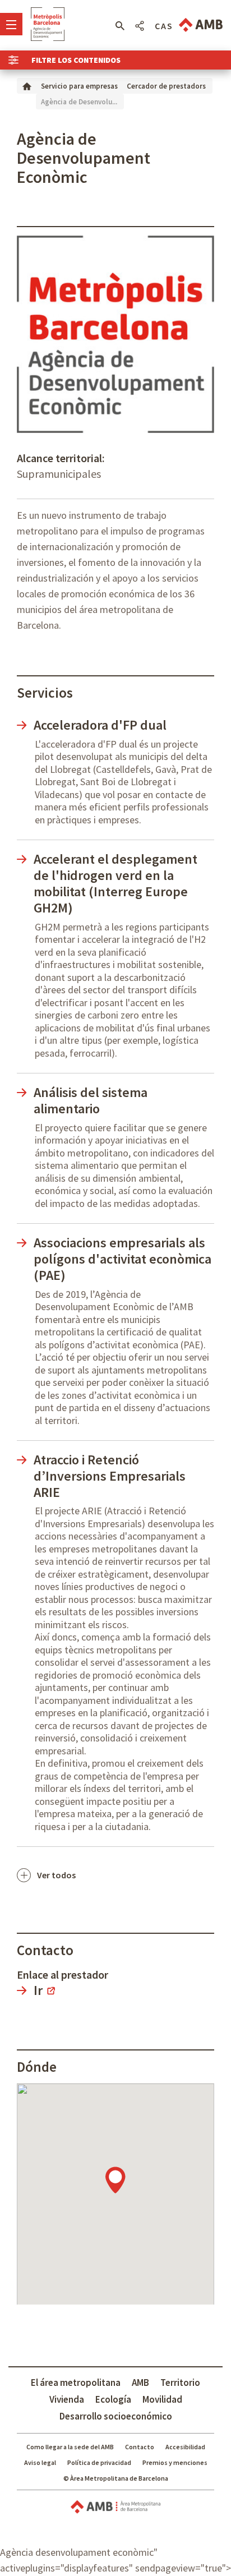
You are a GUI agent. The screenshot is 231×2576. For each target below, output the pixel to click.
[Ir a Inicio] (27, 86)
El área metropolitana (76, 2383)
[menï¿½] (11, 24)
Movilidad (162, 2399)
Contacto (140, 2447)
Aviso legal (40, 2462)
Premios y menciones (175, 2462)
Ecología (113, 2399)
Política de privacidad (99, 2462)
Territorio (180, 2383)
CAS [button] (164, 26)
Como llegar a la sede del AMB (70, 2447)
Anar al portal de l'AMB (201, 25)
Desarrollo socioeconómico (116, 2416)
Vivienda (67, 2399)
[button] (120, 26)
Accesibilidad (185, 2447)
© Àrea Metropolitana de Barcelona (116, 2478)
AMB (140, 2383)
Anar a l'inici (48, 24)
